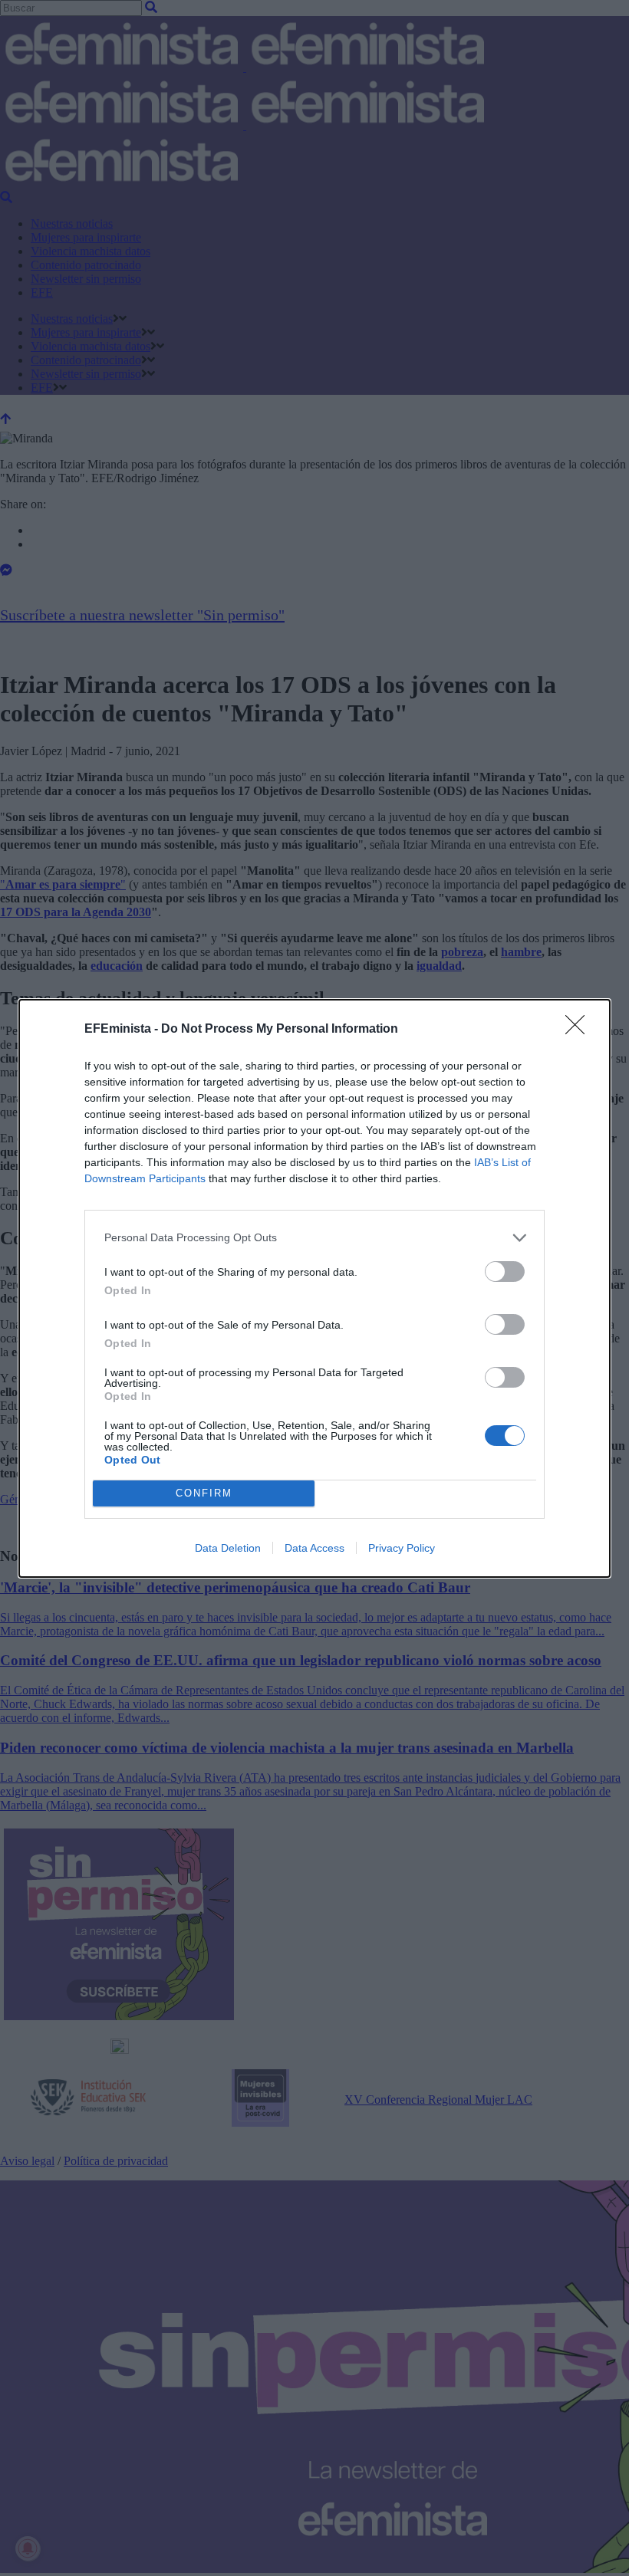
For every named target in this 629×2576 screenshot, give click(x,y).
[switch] (505, 1272)
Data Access (314, 1548)
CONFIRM (204, 1493)
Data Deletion (228, 1548)
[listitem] (314, 1238)
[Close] (580, 1030)
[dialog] (314, 1288)
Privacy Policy (402, 1548)
